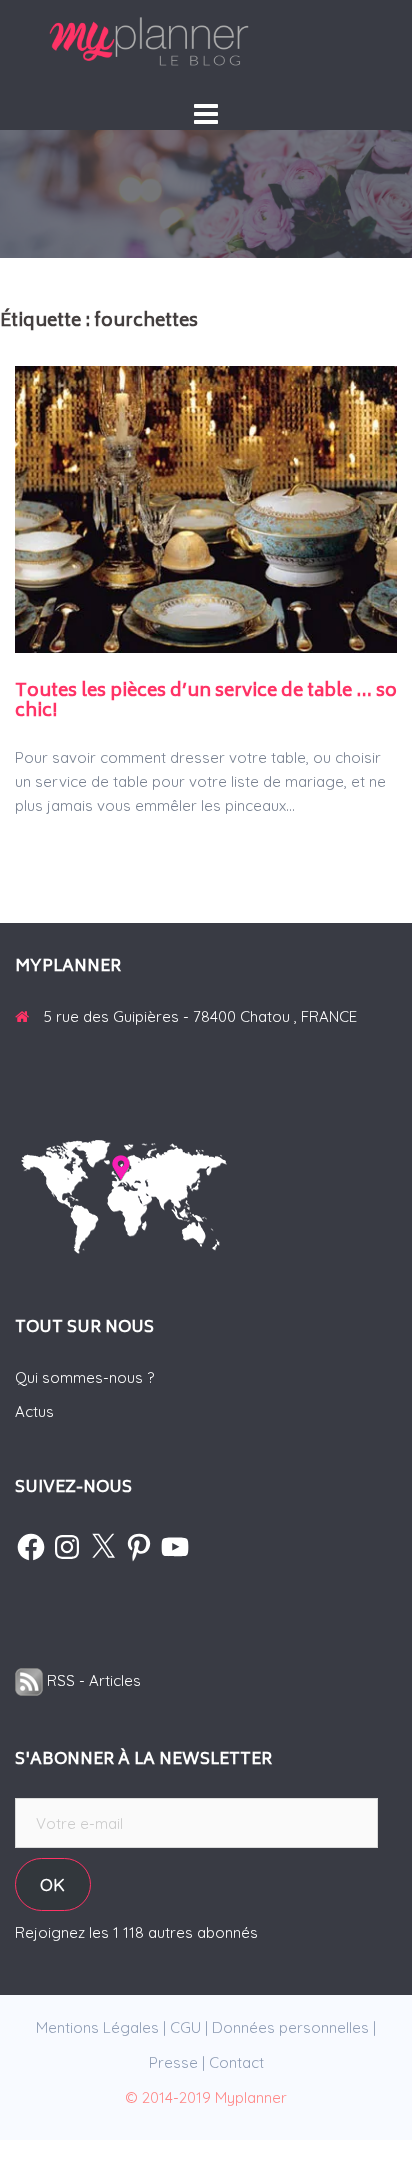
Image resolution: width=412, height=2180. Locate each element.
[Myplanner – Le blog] (206, 41)
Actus (34, 1411)
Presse (173, 2062)
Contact (236, 2062)
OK (52, 1884)
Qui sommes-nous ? (84, 1377)
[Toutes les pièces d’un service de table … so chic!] (206, 507)
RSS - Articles (92, 1680)
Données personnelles (290, 2027)
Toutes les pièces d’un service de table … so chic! (206, 702)
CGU (185, 2027)
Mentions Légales (97, 2027)
